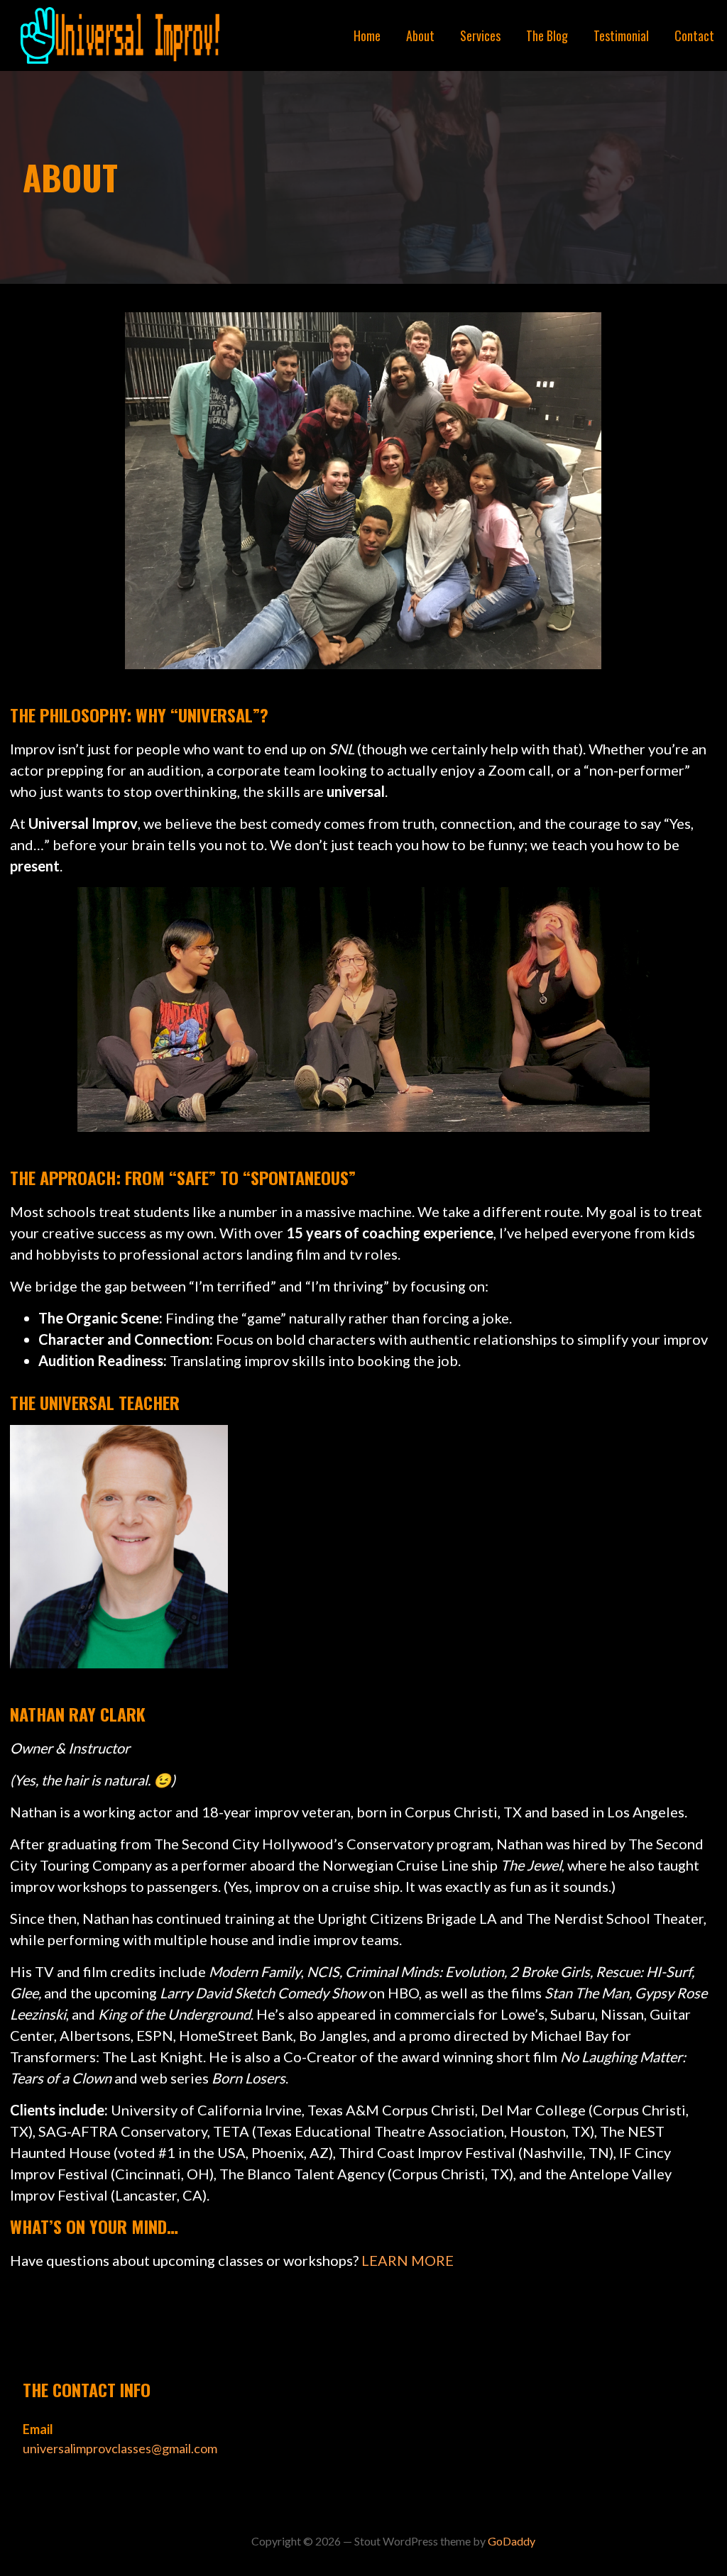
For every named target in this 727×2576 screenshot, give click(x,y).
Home (367, 35)
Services (480, 35)
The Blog (547, 35)
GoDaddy (512, 2541)
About (420, 35)
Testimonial (621, 35)
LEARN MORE (408, 2260)
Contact (694, 35)
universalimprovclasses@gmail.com (120, 2448)
